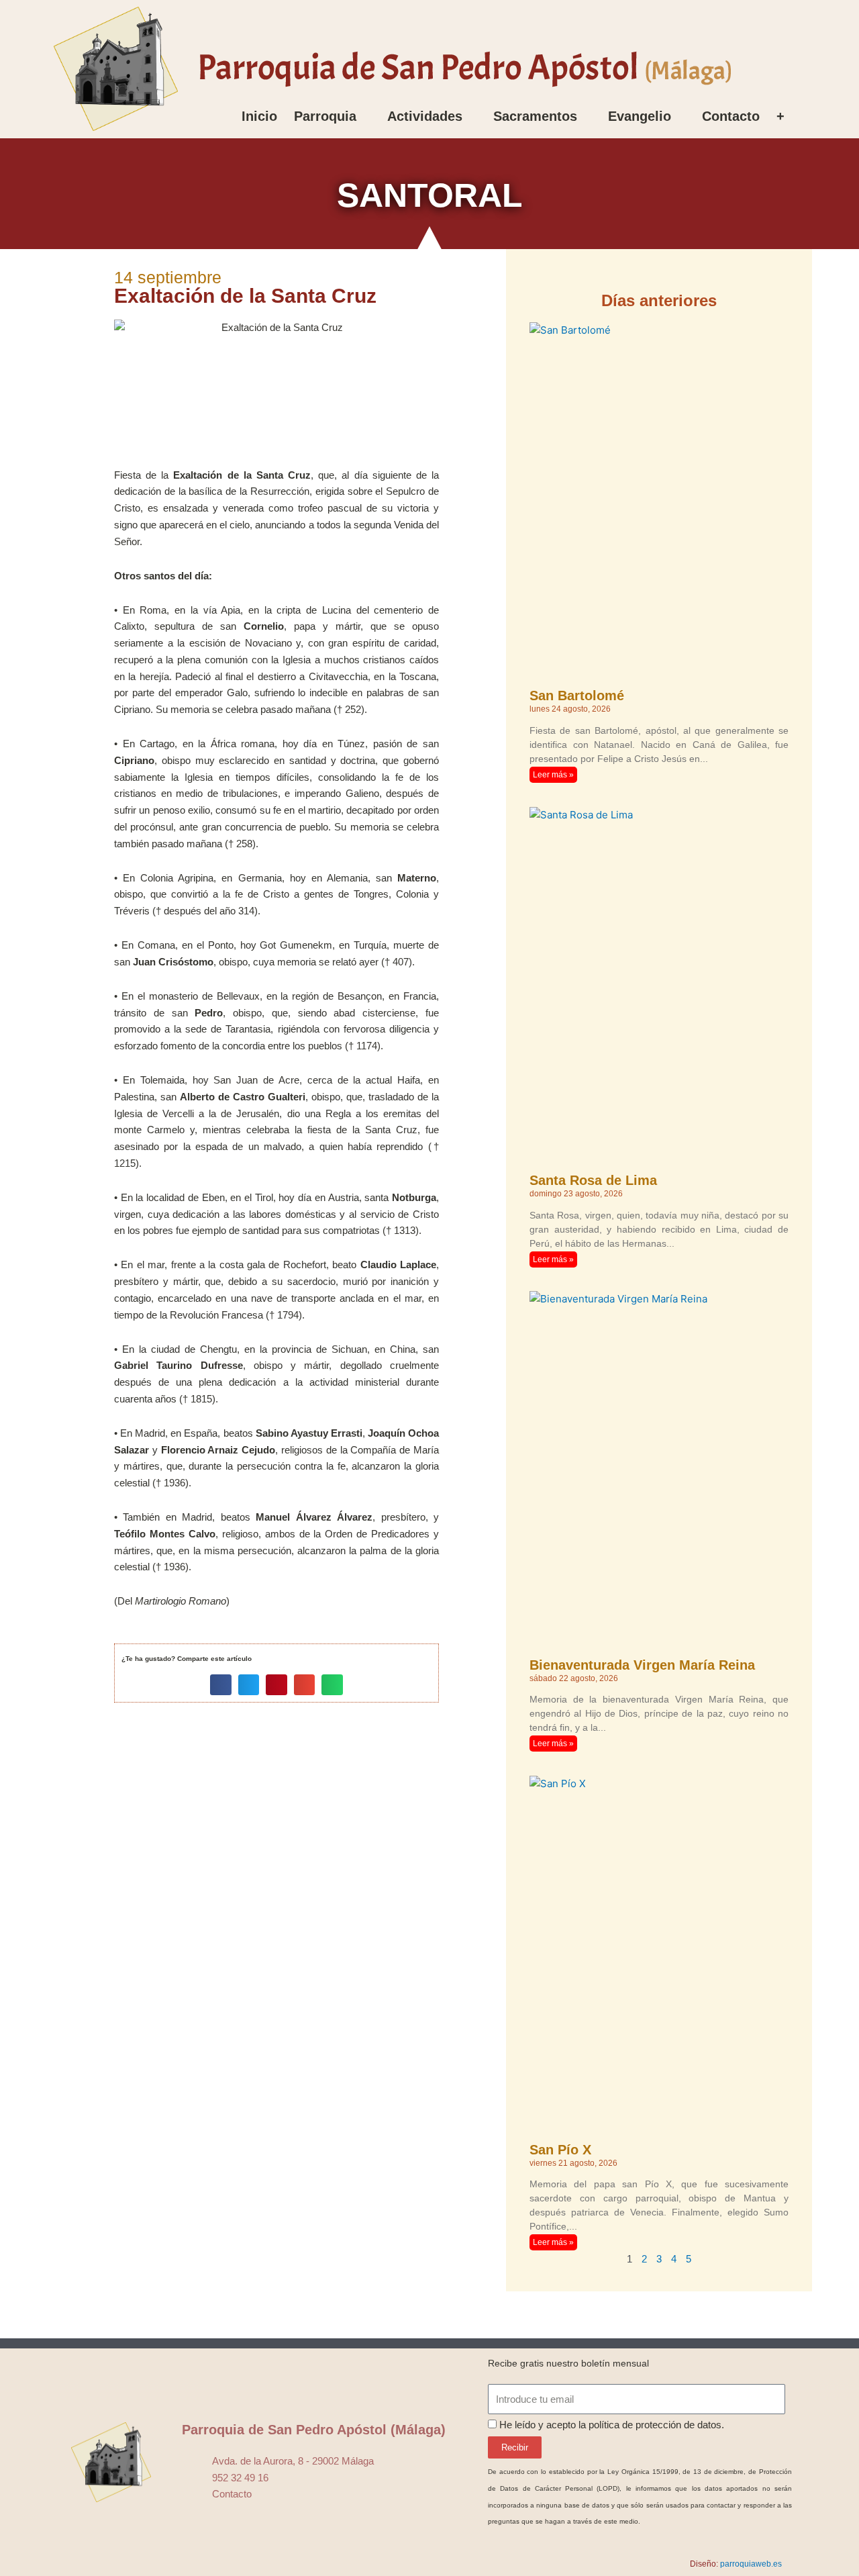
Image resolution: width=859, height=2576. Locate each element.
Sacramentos (535, 116)
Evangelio (640, 116)
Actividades (425, 116)
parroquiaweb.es (751, 2564)
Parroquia (325, 116)
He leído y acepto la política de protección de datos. (612, 2425)
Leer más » (553, 775)
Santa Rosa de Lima (593, 1180)
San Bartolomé (577, 696)
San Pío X (560, 2150)
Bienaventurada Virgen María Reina (642, 1665)
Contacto (731, 116)
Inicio (259, 116)
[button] (221, 1685)
